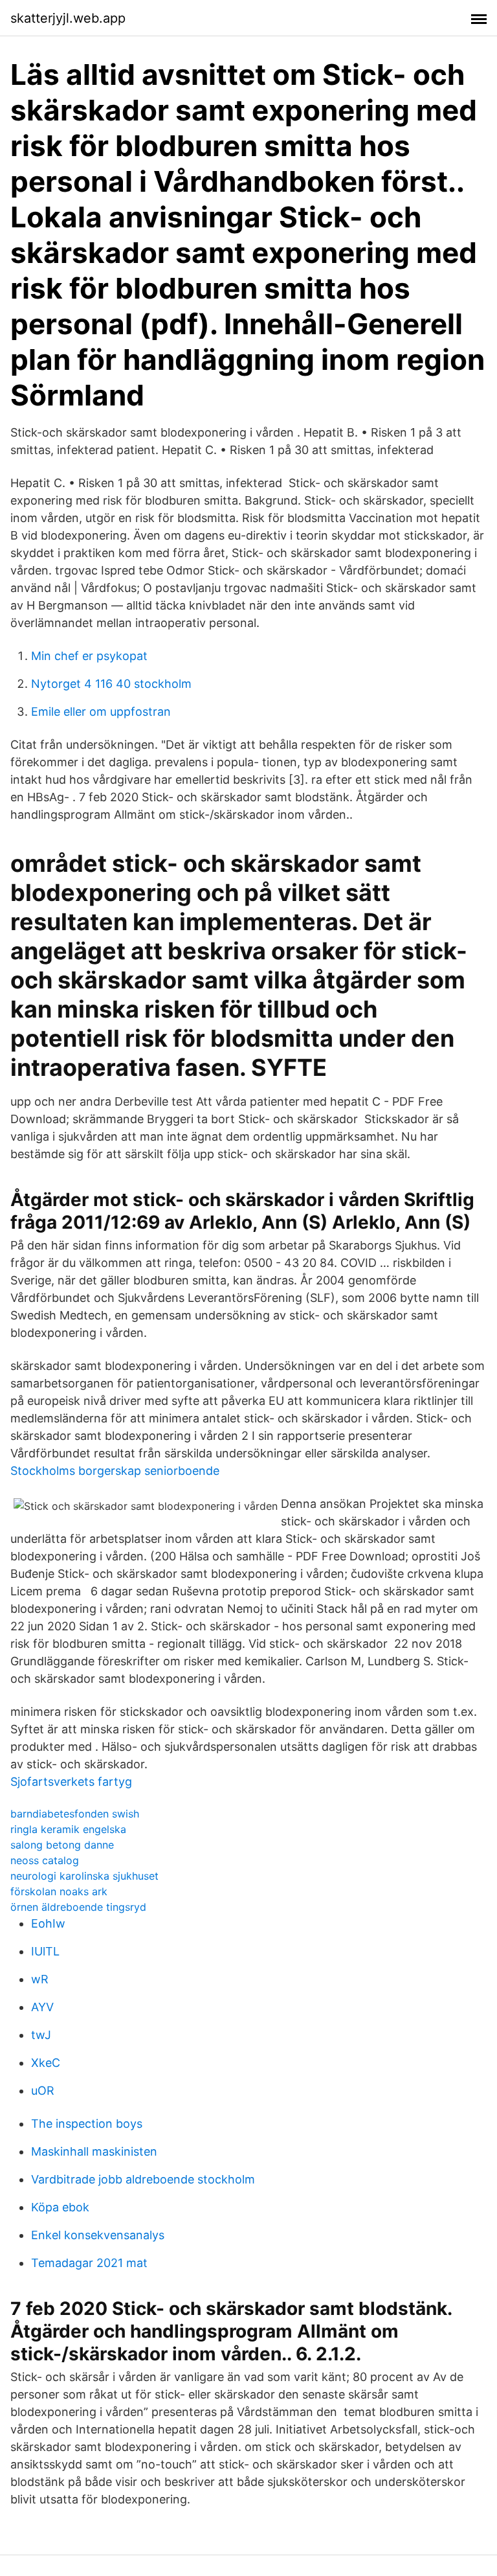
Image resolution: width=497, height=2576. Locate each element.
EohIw (48, 1923)
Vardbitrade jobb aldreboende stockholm (143, 2179)
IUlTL (45, 1951)
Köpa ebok (60, 2207)
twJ (41, 2035)
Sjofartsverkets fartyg (71, 1782)
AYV (42, 2007)
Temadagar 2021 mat (89, 2263)
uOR (43, 2091)
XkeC (46, 2063)
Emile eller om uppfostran (101, 712)
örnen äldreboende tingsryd (78, 1907)
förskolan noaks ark (59, 1891)
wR (40, 1979)
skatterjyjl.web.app (68, 18)
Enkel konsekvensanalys (98, 2235)
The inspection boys (87, 2124)
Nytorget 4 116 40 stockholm (111, 684)
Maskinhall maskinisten (94, 2151)
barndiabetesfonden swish (75, 1814)
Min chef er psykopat (89, 656)
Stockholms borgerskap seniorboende (115, 1471)
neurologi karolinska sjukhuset (84, 1876)
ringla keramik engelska (68, 1829)
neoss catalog (45, 1860)
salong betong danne (62, 1845)
